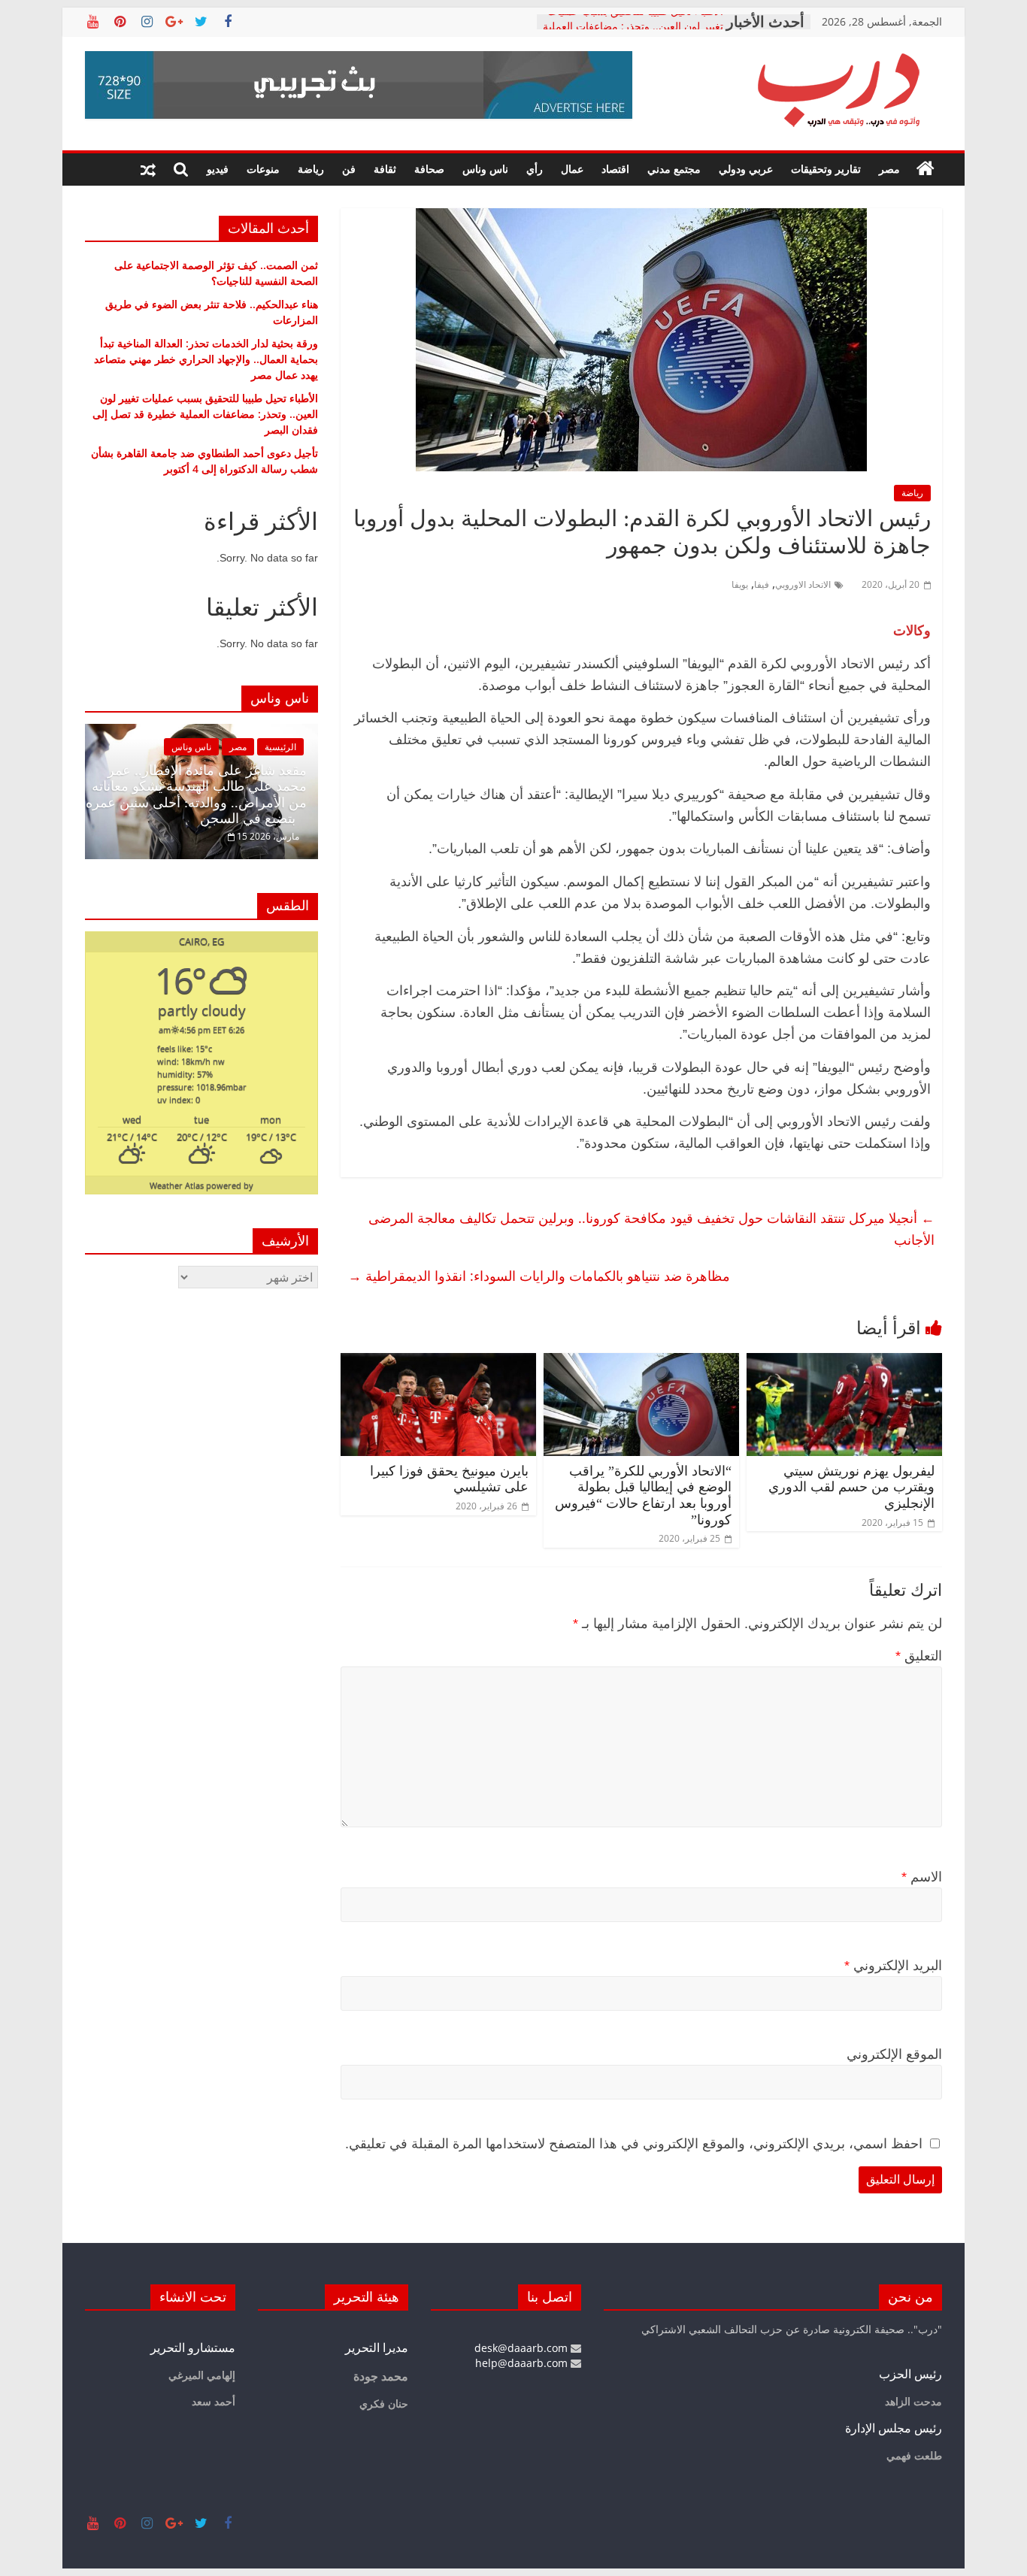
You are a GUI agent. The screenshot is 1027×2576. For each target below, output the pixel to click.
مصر (889, 169)
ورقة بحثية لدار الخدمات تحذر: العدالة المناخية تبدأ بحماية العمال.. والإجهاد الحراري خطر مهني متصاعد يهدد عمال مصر (206, 359)
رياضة (311, 169)
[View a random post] (148, 169)
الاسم (922, 1877)
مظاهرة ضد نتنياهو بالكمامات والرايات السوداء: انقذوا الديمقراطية (539, 1276)
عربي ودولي (746, 169)
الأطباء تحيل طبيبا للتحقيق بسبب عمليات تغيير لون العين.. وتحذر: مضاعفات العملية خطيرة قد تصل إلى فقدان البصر (205, 414)
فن (349, 169)
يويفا (740, 584)
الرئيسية (280, 747)
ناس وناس (485, 169)
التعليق (919, 1656)
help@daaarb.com (523, 2363)
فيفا (762, 584)
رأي (535, 169)
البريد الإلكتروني (893, 1966)
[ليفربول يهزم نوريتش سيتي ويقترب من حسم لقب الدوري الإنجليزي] (844, 1362)
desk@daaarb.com (523, 2348)
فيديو (218, 169)
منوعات (263, 169)
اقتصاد (615, 169)
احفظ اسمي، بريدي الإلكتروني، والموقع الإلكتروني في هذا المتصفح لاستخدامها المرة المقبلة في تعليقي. (634, 2144)
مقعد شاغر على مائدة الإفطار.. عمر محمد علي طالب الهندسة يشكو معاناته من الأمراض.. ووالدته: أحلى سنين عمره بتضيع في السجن (196, 795)
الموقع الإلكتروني (894, 2054)
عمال (572, 169)
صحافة (429, 169)
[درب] (926, 169)
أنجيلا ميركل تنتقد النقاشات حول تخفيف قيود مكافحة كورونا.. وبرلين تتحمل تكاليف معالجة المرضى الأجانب (651, 1229)
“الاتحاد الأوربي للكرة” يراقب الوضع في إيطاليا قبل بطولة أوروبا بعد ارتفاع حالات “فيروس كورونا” (643, 1495)
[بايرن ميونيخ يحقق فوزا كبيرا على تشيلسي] (438, 1362)
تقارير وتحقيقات (826, 169)
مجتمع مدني (674, 169)
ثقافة (385, 169)
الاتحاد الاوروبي (803, 584)
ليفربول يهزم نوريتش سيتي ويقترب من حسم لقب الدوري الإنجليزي (851, 1487)
